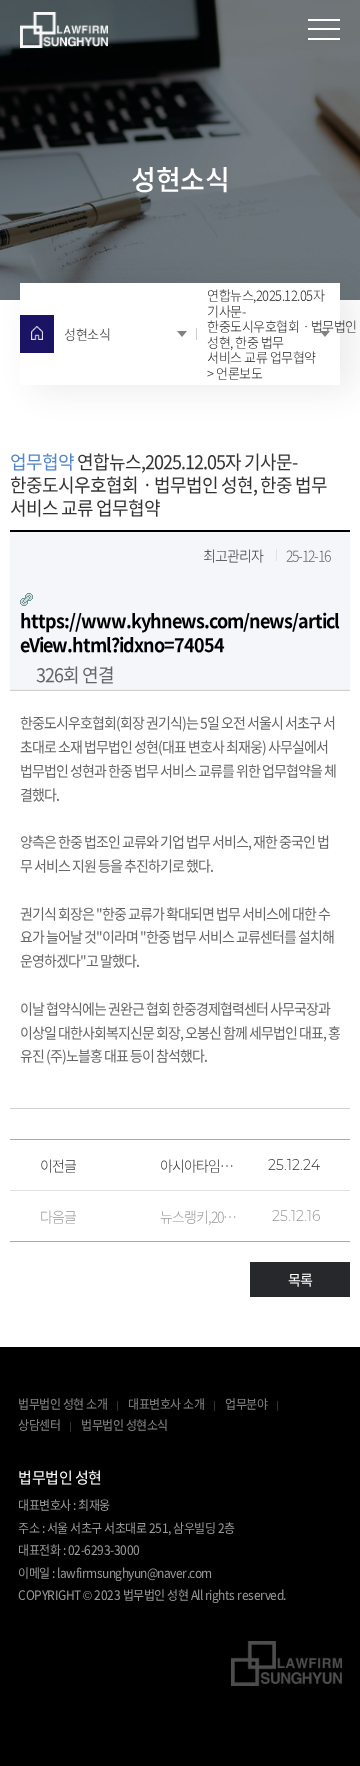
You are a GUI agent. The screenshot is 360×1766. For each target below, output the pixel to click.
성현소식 (87, 333)
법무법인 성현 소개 (62, 1405)
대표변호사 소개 (166, 1405)
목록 (300, 1279)
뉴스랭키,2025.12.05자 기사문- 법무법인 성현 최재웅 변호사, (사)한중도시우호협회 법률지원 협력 (200, 1216)
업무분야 (246, 1405)
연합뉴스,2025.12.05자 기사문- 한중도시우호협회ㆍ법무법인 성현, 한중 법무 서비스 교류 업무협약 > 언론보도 (273, 333)
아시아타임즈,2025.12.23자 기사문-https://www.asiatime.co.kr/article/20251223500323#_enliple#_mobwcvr (200, 1165)
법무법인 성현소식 (124, 1426)
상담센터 (39, 1426)
